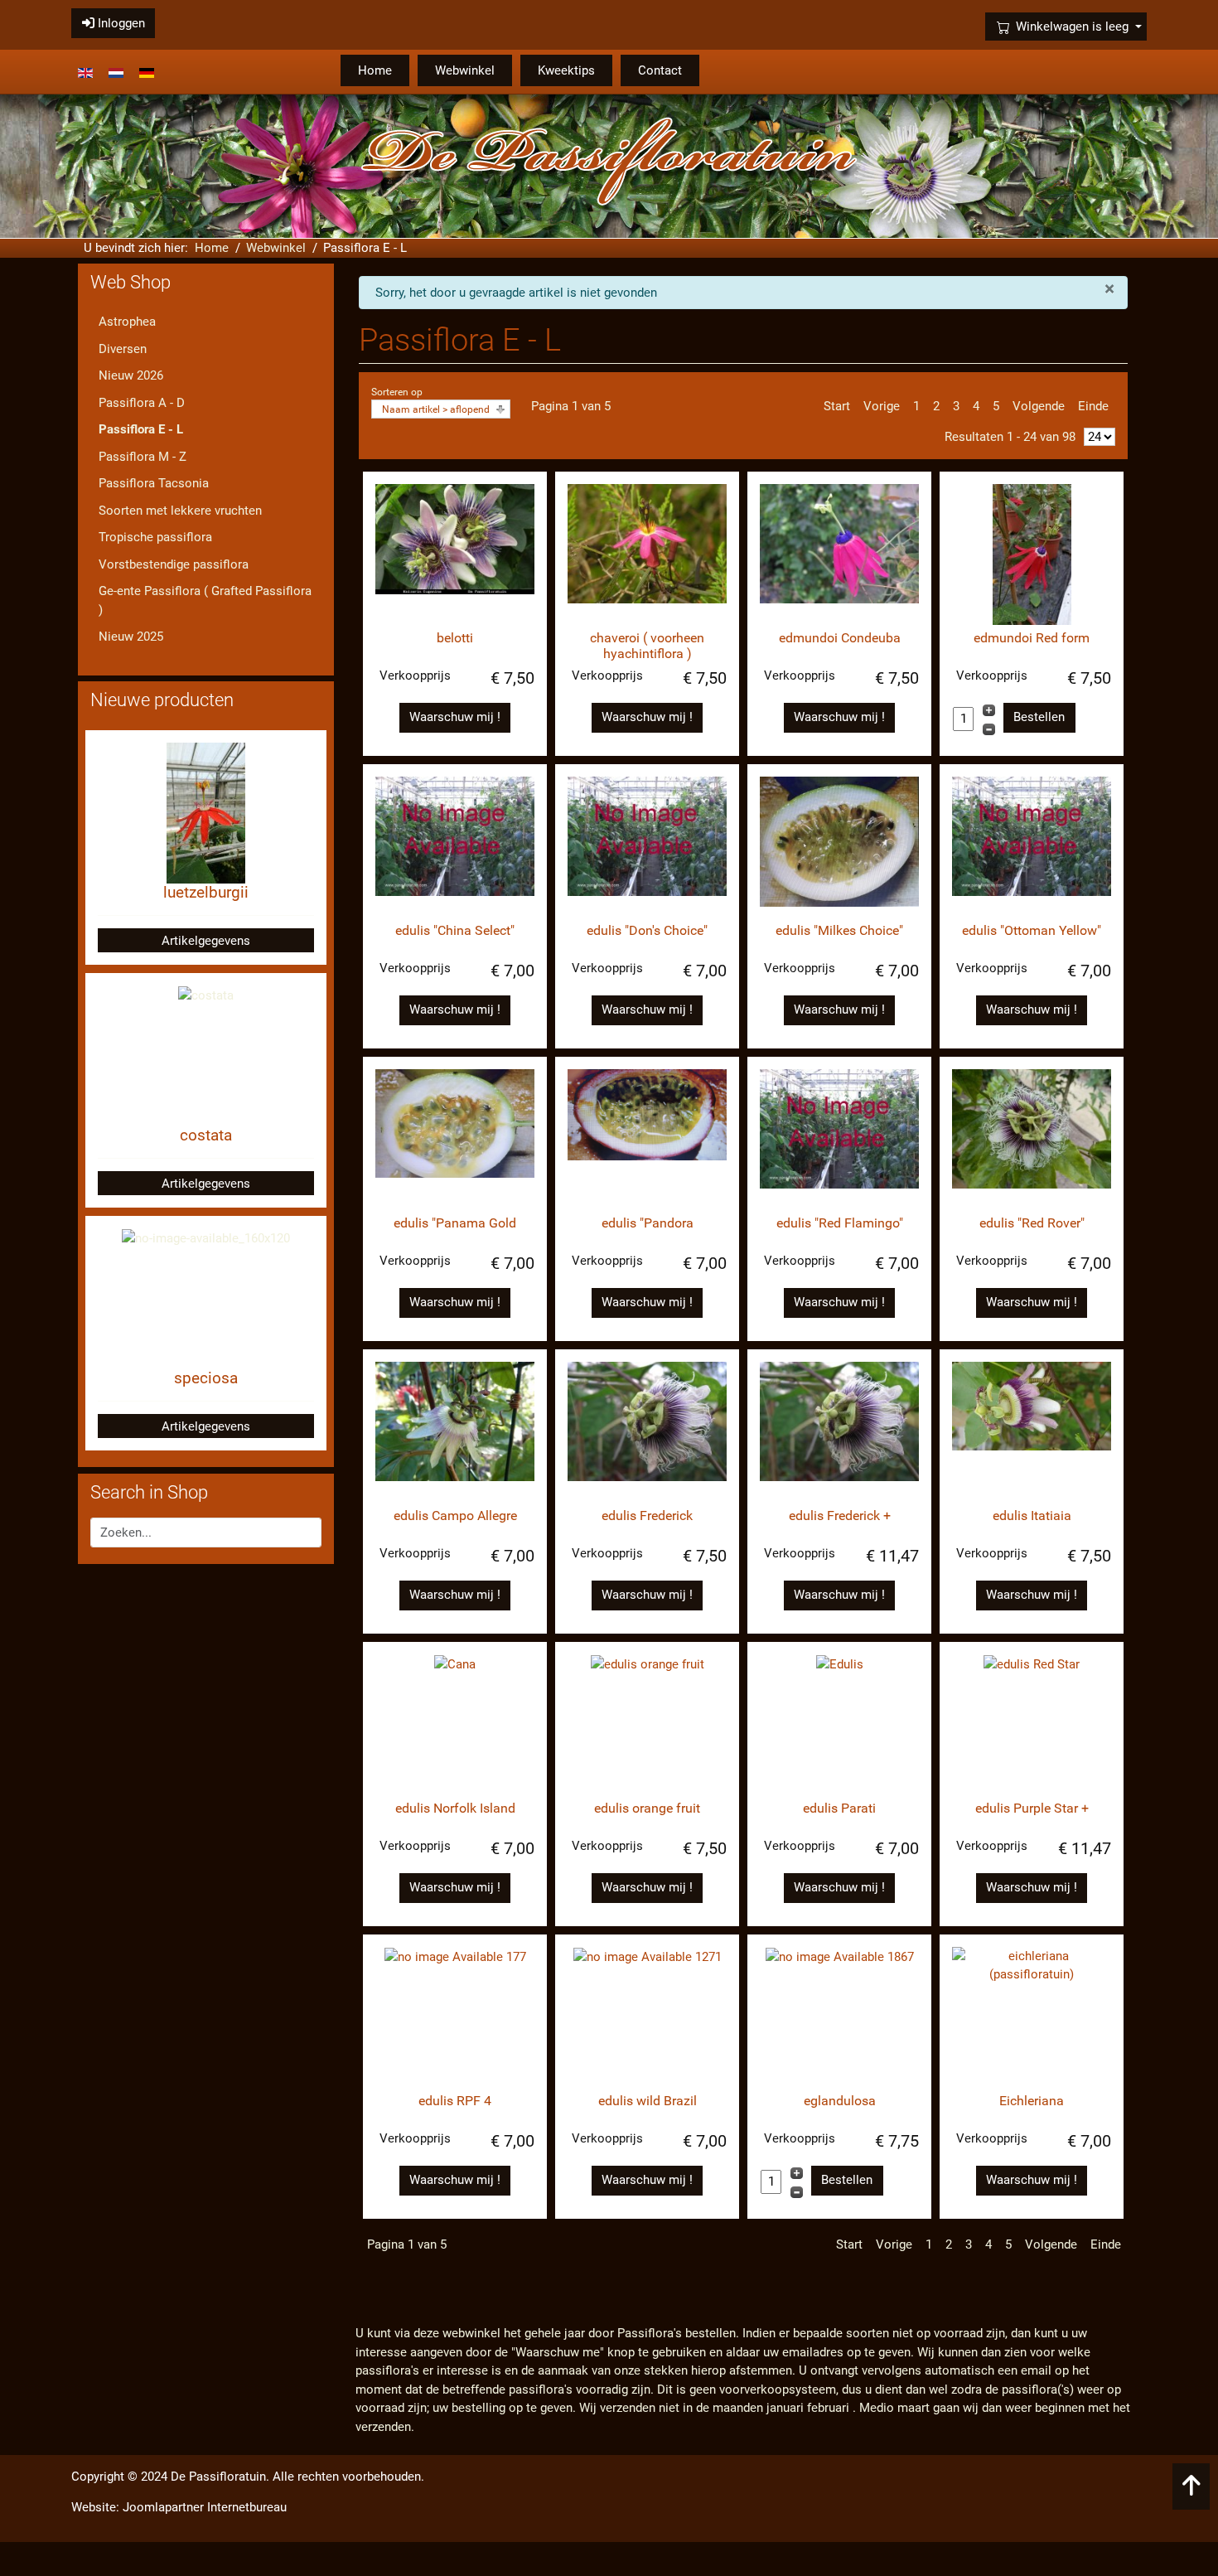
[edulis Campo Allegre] (455, 1432)
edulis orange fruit (647, 1808)
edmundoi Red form (1032, 638)
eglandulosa (840, 2101)
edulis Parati (839, 1808)
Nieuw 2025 (131, 637)
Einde (1093, 406)
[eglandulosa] (839, 2017)
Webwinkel (465, 70)
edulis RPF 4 (455, 2101)
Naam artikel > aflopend (436, 409)
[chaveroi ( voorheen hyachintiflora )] (647, 554)
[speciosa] (206, 1237)
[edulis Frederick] (647, 1432)
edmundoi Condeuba (840, 638)
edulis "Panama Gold (455, 1223)
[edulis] (455, 847)
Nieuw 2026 (131, 375)
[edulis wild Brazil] (647, 2017)
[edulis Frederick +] (839, 1432)
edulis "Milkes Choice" (839, 930)
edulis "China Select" (455, 930)
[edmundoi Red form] (1032, 554)
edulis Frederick (647, 1516)
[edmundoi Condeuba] (839, 554)
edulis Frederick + (840, 1516)
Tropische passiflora (155, 537)
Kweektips (566, 70)
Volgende (1039, 406)
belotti (455, 638)
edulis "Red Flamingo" (840, 1223)
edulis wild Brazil (648, 2101)
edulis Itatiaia (1032, 1516)
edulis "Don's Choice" (647, 930)
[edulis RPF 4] (455, 2017)
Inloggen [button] (120, 23)
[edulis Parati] (839, 1725)
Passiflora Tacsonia (154, 483)
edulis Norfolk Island (455, 1808)
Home (375, 70)
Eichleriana (1032, 2101)
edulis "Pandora (648, 1223)
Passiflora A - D (142, 403)
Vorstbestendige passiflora (174, 564)
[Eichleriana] (1032, 2017)
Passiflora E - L (141, 429)
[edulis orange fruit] (647, 1725)
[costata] (206, 995)
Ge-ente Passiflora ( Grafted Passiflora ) (205, 600)
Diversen (123, 349)
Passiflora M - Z (143, 457)
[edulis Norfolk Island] (455, 1725)
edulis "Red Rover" (1032, 1223)
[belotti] (455, 554)
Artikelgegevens (206, 941)
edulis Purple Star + (1032, 1808)
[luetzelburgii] (206, 812)
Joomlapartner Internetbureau (205, 2507)
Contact (660, 70)
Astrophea (127, 322)
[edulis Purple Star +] (1032, 1725)
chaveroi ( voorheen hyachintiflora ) (647, 646)
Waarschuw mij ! (455, 717)
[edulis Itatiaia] (1032, 1432)
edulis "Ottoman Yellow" (1032, 930)
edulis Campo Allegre (455, 1516)
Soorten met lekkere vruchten (180, 511)
